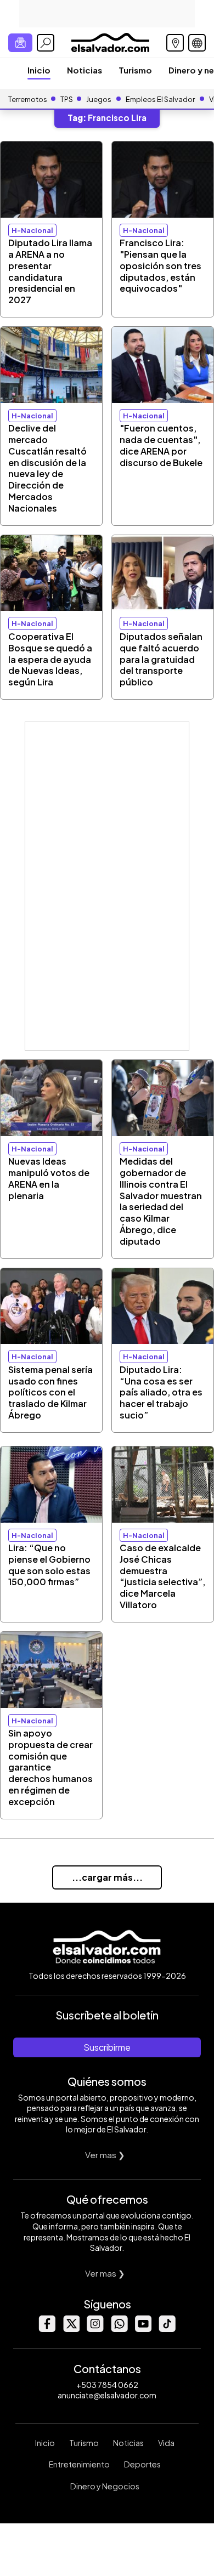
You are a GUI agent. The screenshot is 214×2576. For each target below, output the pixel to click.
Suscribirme (107, 2047)
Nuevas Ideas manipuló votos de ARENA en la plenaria (49, 1178)
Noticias (85, 70)
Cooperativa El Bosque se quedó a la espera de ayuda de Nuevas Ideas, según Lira (50, 659)
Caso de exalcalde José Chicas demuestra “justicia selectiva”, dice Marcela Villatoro (162, 1576)
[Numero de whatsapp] (119, 2329)
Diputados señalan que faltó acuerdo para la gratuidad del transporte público (161, 659)
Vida (166, 2443)
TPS (67, 99)
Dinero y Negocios (105, 2486)
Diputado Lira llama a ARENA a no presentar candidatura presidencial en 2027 (50, 271)
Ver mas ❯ (105, 2155)
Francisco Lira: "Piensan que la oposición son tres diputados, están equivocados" (161, 265)
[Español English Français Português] (197, 43)
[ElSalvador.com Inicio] (110, 41)
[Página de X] (71, 2329)
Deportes (142, 2464)
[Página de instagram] (95, 2329)
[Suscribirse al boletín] (20, 43)
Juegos (99, 99)
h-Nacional (32, 230)
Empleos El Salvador (160, 99)
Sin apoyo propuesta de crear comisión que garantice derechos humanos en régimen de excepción (50, 1767)
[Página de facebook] (47, 2329)
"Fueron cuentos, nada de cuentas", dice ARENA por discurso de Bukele (161, 445)
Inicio (39, 70)
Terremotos (28, 99)
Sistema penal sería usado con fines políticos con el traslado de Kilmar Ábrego (50, 1392)
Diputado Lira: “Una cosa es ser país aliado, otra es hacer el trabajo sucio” (161, 1392)
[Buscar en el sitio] (46, 43)
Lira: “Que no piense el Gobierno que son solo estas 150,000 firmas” (49, 1565)
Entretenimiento (79, 2464)
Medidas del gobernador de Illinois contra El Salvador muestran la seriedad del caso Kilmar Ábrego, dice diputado (161, 1201)
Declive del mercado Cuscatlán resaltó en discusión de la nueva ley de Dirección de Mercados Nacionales (47, 468)
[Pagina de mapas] (175, 43)
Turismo (135, 70)
